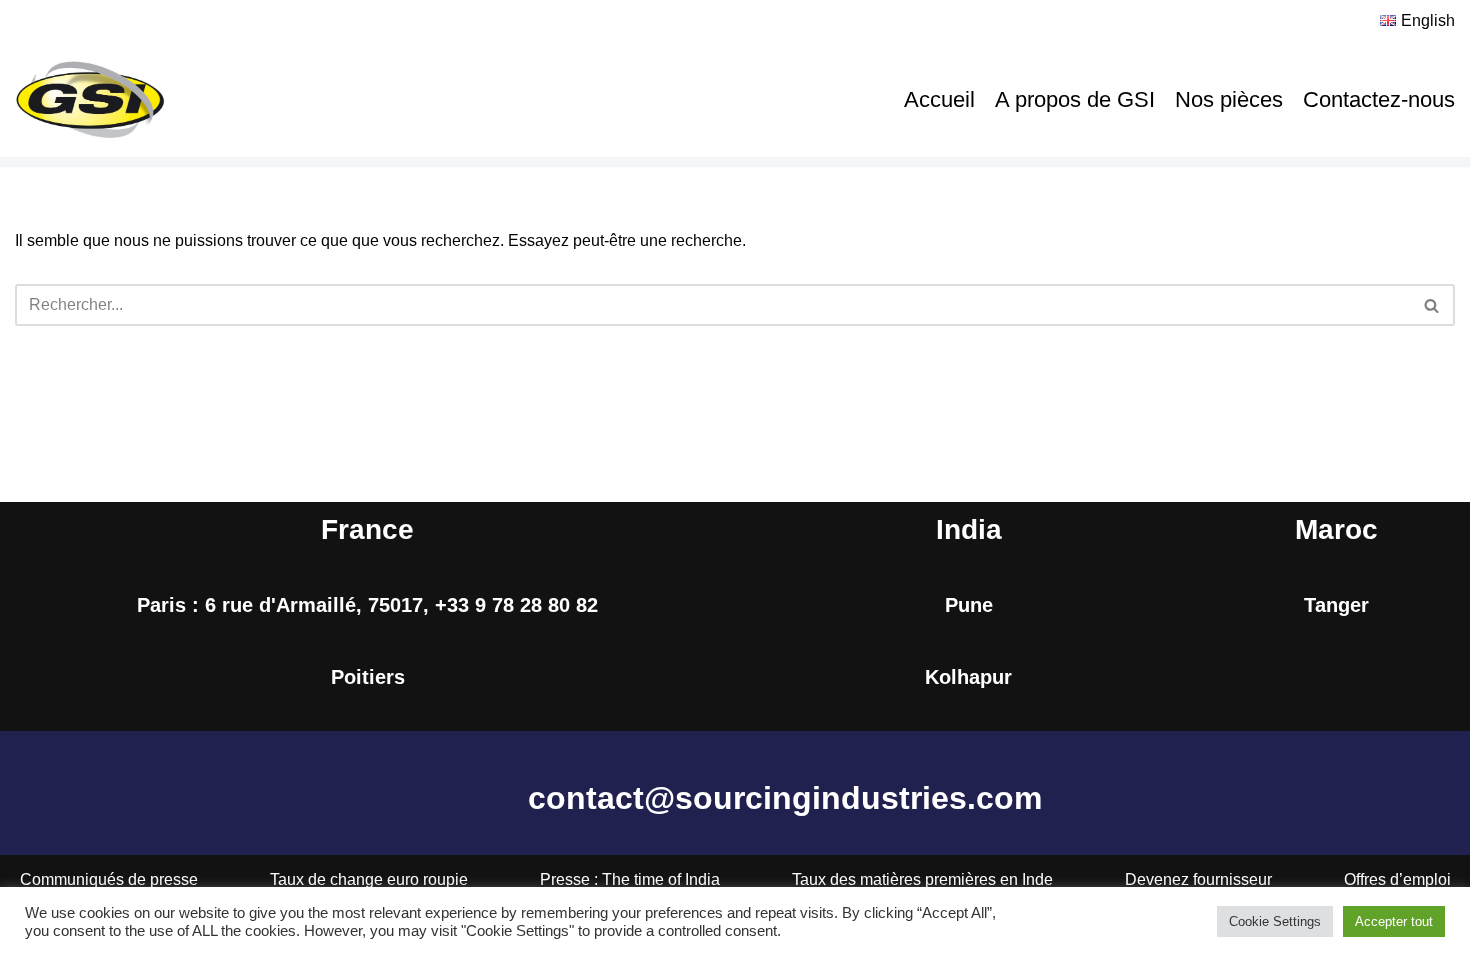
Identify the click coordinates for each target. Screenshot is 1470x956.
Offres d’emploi (1397, 879)
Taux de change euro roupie (369, 879)
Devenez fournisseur (1198, 879)
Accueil (939, 99)
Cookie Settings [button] (1275, 921)
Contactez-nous (1379, 99)
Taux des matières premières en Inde (922, 879)
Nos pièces (1229, 99)
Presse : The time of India (630, 879)
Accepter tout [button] (1394, 921)
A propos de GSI (1075, 99)
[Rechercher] (1432, 305)
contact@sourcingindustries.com (785, 798)
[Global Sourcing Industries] (90, 100)
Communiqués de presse (109, 879)
